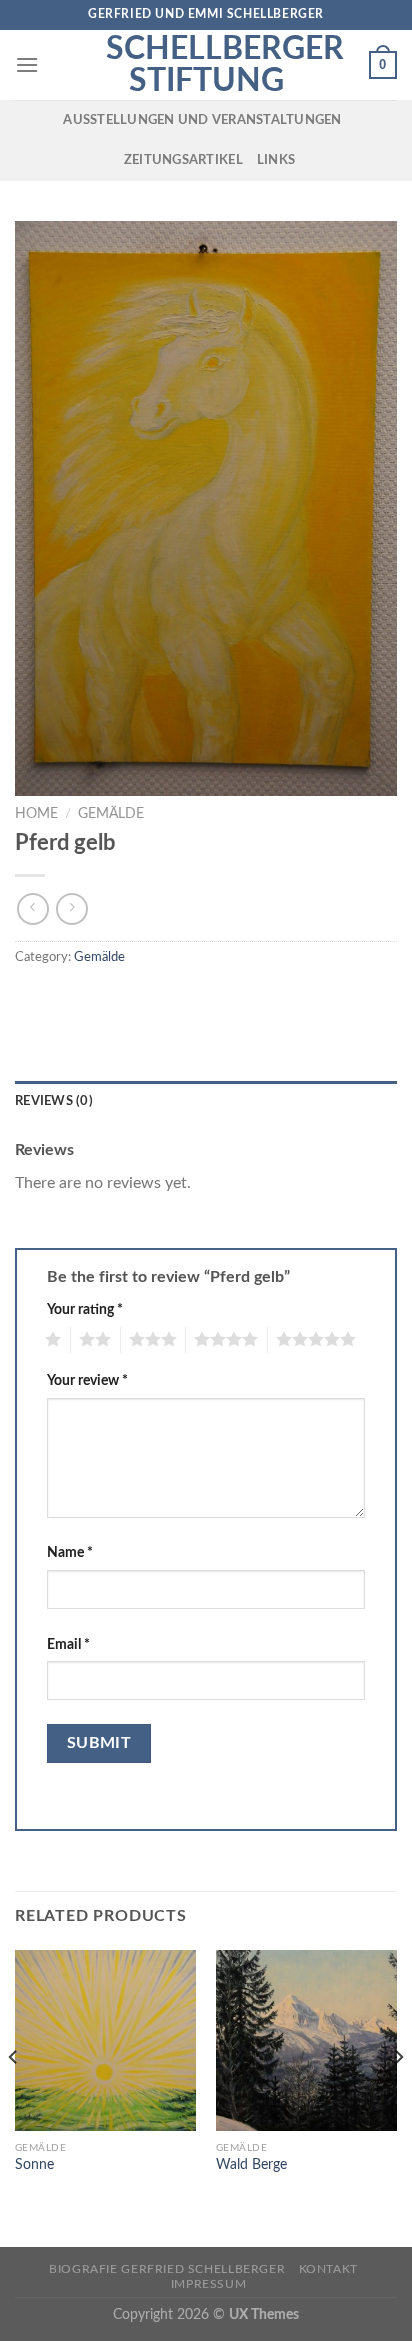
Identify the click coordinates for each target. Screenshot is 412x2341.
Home (36, 814)
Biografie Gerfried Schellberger (167, 2269)
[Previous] (14, 2097)
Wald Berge (251, 2165)
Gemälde (111, 814)
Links (276, 160)
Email (68, 1644)
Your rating (85, 1309)
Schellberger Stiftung (206, 65)
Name (70, 1552)
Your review (87, 1380)
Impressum (209, 2284)
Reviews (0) (54, 1101)
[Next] (398, 2097)
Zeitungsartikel (183, 160)
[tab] (206, 1101)
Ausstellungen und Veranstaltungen (202, 120)
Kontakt (328, 2269)
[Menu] (27, 64)
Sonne (34, 2165)
